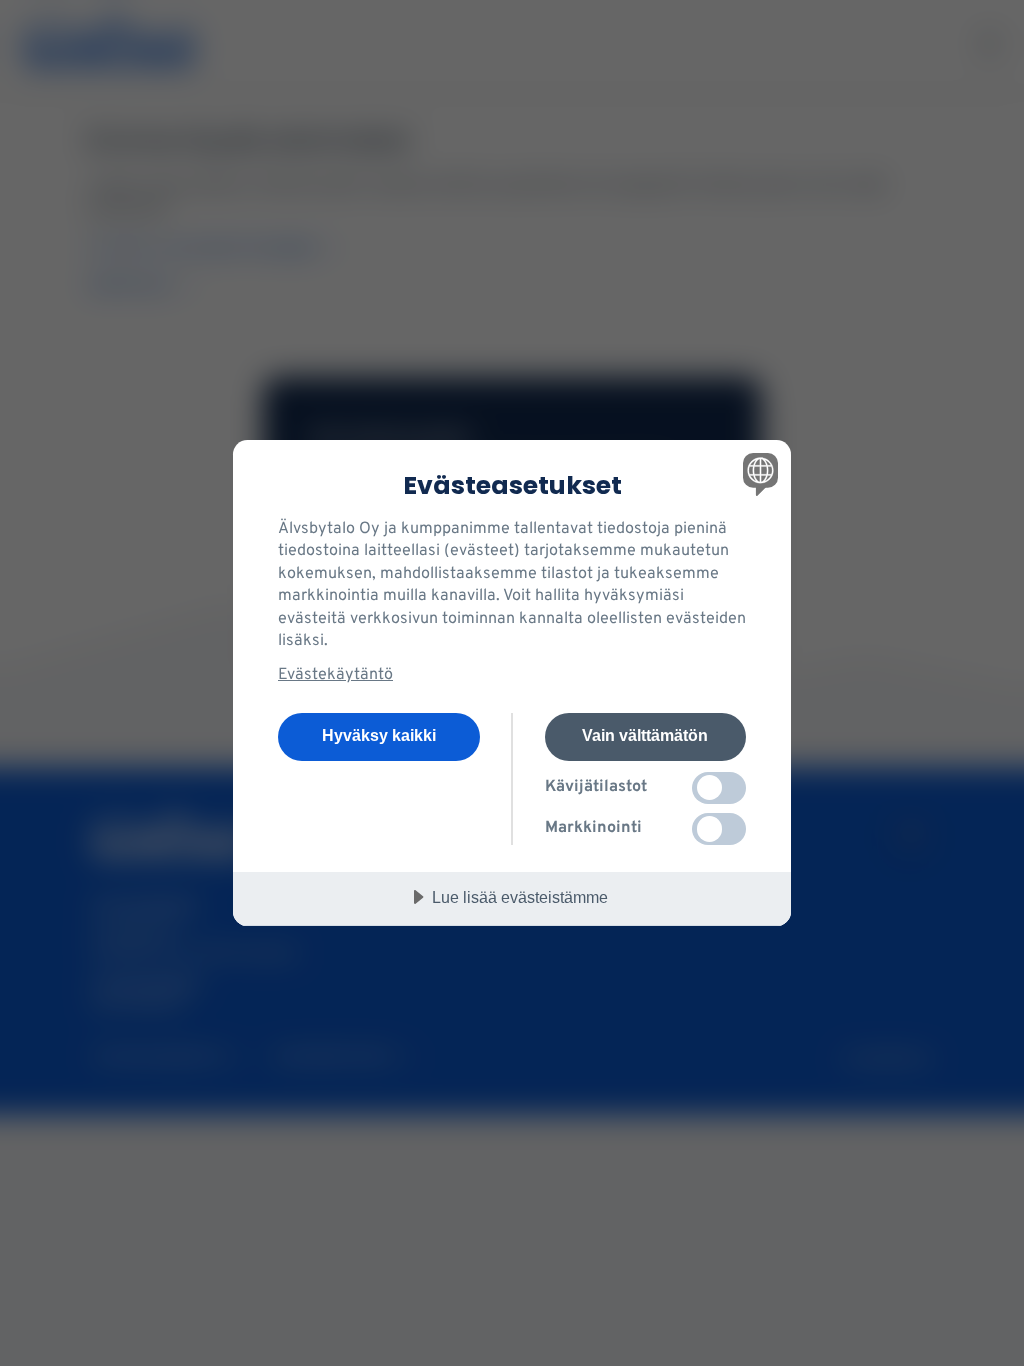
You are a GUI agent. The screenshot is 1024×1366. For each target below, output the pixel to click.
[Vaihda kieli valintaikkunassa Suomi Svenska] (758, 474)
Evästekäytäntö (335, 675)
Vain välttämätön (645, 735)
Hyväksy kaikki (379, 735)
